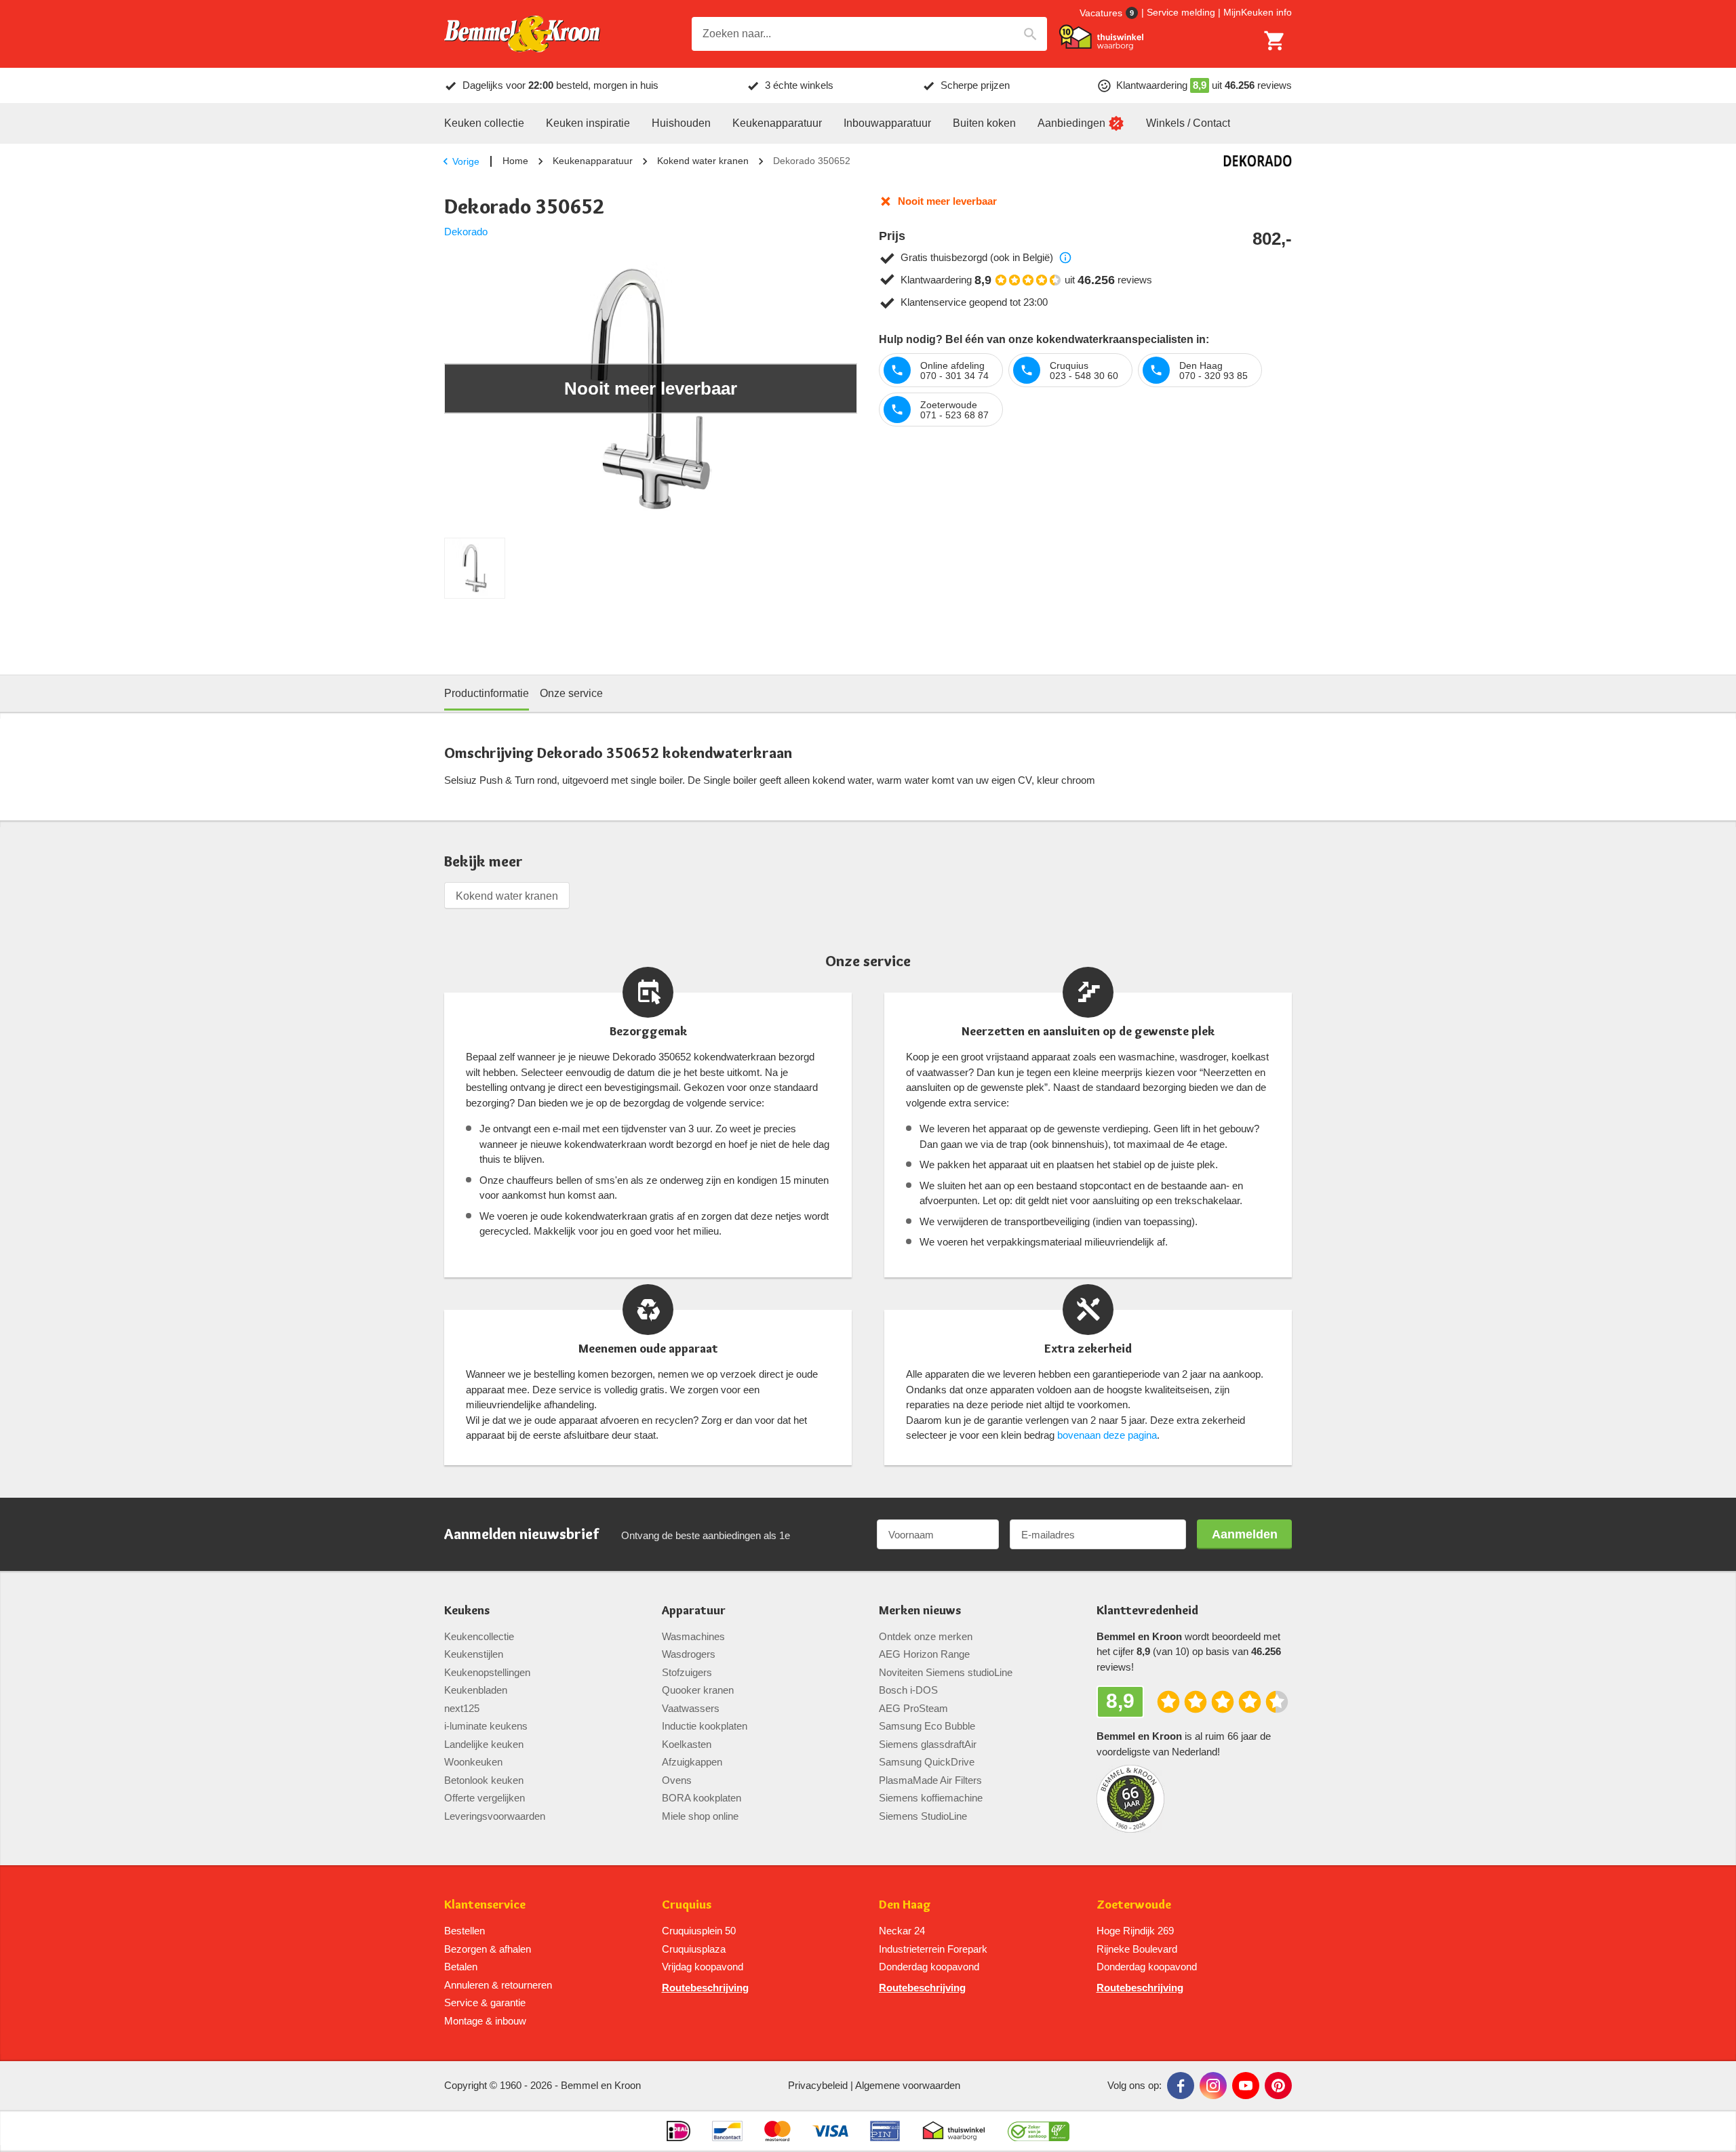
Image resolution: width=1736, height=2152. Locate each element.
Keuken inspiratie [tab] (588, 123)
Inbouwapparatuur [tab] (887, 123)
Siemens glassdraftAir (928, 1744)
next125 (462, 1708)
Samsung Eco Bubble (927, 1726)
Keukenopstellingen (487, 1672)
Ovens (677, 1780)
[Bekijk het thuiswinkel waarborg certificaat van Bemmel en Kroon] (1101, 37)
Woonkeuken (473, 1762)
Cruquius (687, 1905)
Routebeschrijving (705, 1988)
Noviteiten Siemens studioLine (946, 1672)
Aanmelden (1245, 1534)
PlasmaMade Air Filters (930, 1780)
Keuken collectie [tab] (484, 123)
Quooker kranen (698, 1690)
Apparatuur (694, 1611)
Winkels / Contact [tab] (1188, 123)
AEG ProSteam (913, 1708)
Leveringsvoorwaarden (495, 1816)
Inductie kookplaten (705, 1726)
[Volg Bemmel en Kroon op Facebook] (1181, 2086)
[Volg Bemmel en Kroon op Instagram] (1213, 2086)
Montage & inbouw (485, 2021)
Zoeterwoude (1134, 1905)
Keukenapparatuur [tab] (777, 123)
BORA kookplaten (702, 1798)
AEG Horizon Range (924, 1654)
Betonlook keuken (484, 1780)
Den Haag (905, 1905)
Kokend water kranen (703, 161)
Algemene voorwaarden (908, 2085)
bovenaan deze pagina (1107, 1435)
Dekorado (466, 232)
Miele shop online (700, 1816)
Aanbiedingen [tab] (1071, 123)
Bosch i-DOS (908, 1690)
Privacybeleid (818, 2085)
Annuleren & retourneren (498, 1985)
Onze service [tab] (571, 693)
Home (515, 161)
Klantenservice (485, 1905)
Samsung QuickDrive (927, 1762)
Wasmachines (693, 1636)
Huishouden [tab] (681, 123)
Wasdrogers (689, 1654)
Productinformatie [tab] (487, 693)
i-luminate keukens (486, 1726)
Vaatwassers (691, 1708)
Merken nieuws (920, 1611)
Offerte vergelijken (485, 1798)
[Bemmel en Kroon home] (522, 34)
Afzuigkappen (692, 1762)
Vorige (466, 161)
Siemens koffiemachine (931, 1798)
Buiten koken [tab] (984, 123)
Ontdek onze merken (926, 1636)
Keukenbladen (476, 1690)
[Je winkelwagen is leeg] (1275, 41)
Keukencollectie (479, 1636)
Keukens (467, 1611)
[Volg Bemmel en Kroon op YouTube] (1246, 2086)
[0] (1275, 41)
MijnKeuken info (1258, 12)
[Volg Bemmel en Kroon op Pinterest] (1278, 2086)
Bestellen (465, 1931)
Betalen (461, 1967)
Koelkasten (687, 1744)
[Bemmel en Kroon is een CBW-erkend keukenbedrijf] (1039, 2131)
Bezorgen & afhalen (488, 1949)
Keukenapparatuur (593, 161)
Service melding (1181, 12)
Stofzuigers (687, 1672)
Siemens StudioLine (923, 1816)
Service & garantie (485, 2002)
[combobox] (869, 34)
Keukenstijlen (474, 1654)
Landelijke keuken (484, 1744)
